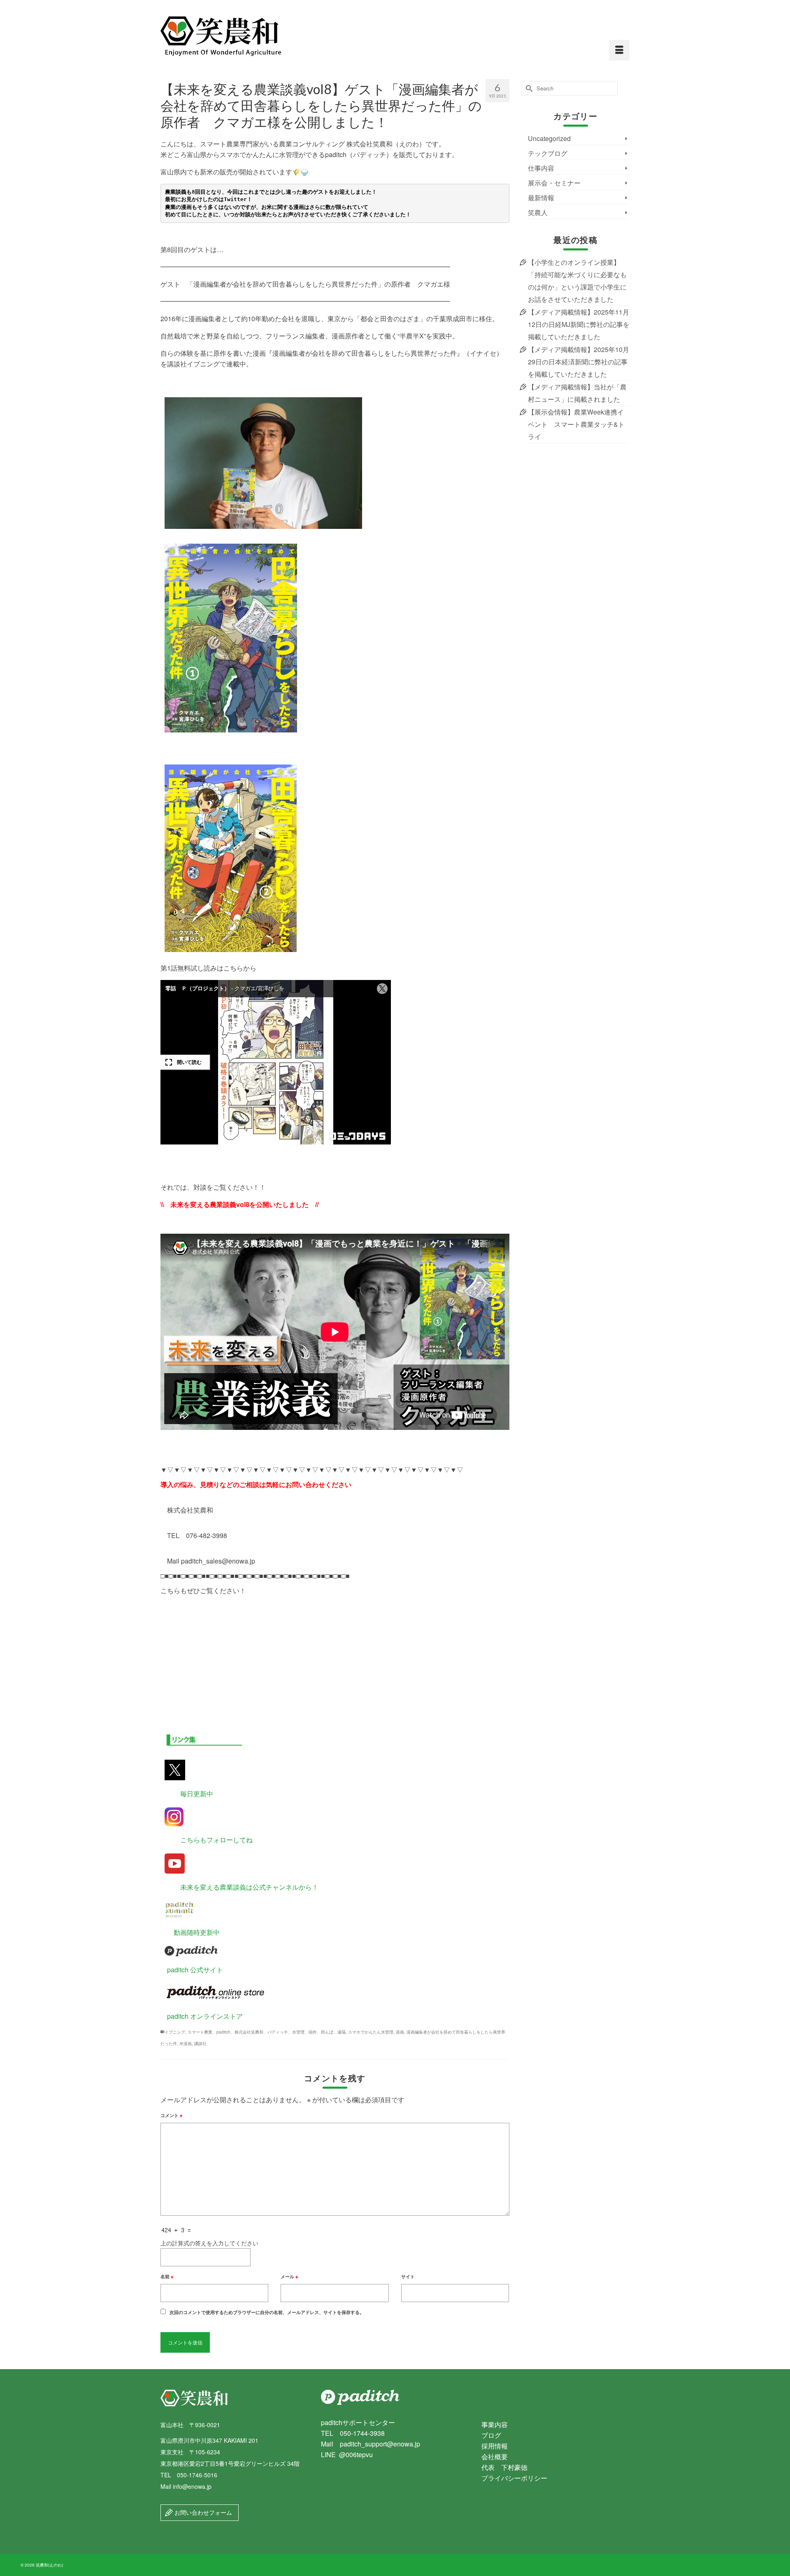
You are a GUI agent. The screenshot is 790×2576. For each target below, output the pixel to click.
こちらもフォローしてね (207, 1840)
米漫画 (186, 2043)
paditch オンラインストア (202, 2016)
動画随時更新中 (190, 1932)
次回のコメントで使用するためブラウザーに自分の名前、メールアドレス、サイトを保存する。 (267, 2312)
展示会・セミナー (554, 183)
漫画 (400, 2032)
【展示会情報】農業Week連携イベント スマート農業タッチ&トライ (576, 424)
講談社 (200, 2043)
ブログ (491, 2435)
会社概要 (495, 2457)
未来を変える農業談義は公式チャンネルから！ (239, 1887)
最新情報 (541, 198)
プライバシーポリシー (514, 2478)
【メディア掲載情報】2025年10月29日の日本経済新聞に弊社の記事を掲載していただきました (579, 362)
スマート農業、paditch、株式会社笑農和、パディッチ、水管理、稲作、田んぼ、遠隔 (267, 2032)
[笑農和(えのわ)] (235, 36)
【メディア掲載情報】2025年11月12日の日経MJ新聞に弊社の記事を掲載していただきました (579, 324)
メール (289, 2276)
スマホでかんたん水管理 (371, 2032)
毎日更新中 (187, 1794)
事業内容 (495, 2424)
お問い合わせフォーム (202, 2512)
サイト (408, 2276)
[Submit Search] (528, 88)
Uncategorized (549, 138)
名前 (167, 2276)
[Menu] (619, 50)
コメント (171, 2115)
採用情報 (495, 2446)
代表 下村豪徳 (504, 2467)
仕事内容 (541, 168)
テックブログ (548, 153)
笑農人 (538, 212)
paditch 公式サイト (192, 1970)
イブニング (175, 2032)
